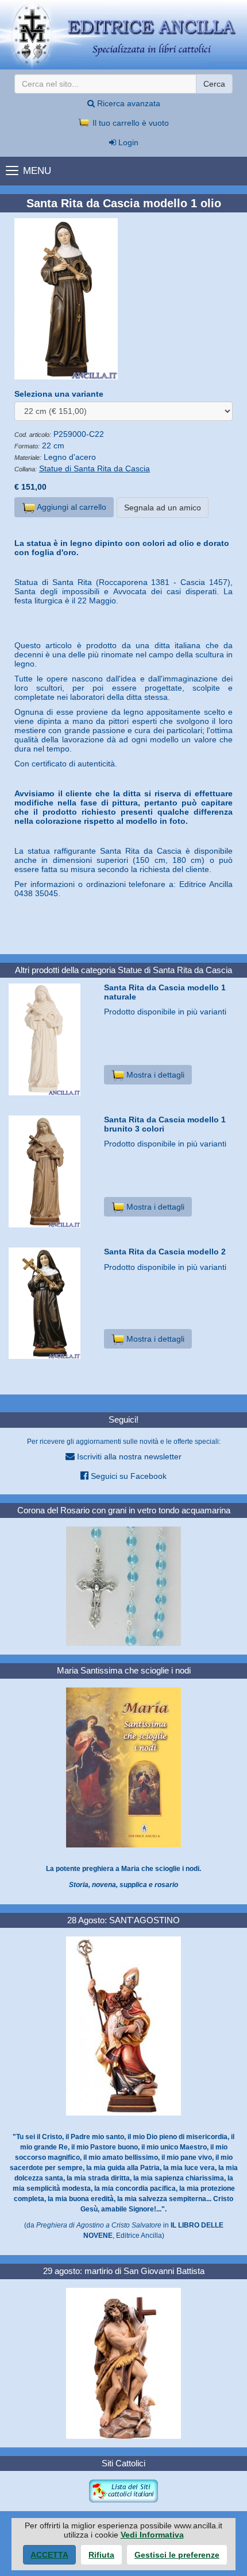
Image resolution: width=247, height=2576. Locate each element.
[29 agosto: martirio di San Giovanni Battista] (123, 2362)
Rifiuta (101, 2555)
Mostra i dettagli (154, 1075)
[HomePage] (123, 35)
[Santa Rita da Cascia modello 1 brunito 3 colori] (52, 1171)
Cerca (214, 84)
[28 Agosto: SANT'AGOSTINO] (123, 2025)
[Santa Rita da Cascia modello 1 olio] (123, 299)
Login (127, 142)
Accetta (49, 2555)
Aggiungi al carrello (71, 507)
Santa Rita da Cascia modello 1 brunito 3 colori (165, 1124)
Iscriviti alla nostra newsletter (128, 1456)
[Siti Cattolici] (123, 2490)
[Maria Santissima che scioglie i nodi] (123, 1767)
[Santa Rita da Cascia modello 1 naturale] (52, 1039)
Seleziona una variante (59, 394)
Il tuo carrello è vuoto (130, 123)
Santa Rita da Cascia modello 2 (165, 1252)
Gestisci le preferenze (177, 2555)
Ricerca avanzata (128, 103)
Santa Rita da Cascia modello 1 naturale (165, 992)
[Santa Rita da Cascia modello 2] (52, 1303)
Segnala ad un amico (163, 508)
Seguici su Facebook (128, 1476)
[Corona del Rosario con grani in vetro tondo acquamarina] (123, 1586)
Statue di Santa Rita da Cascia (94, 468)
